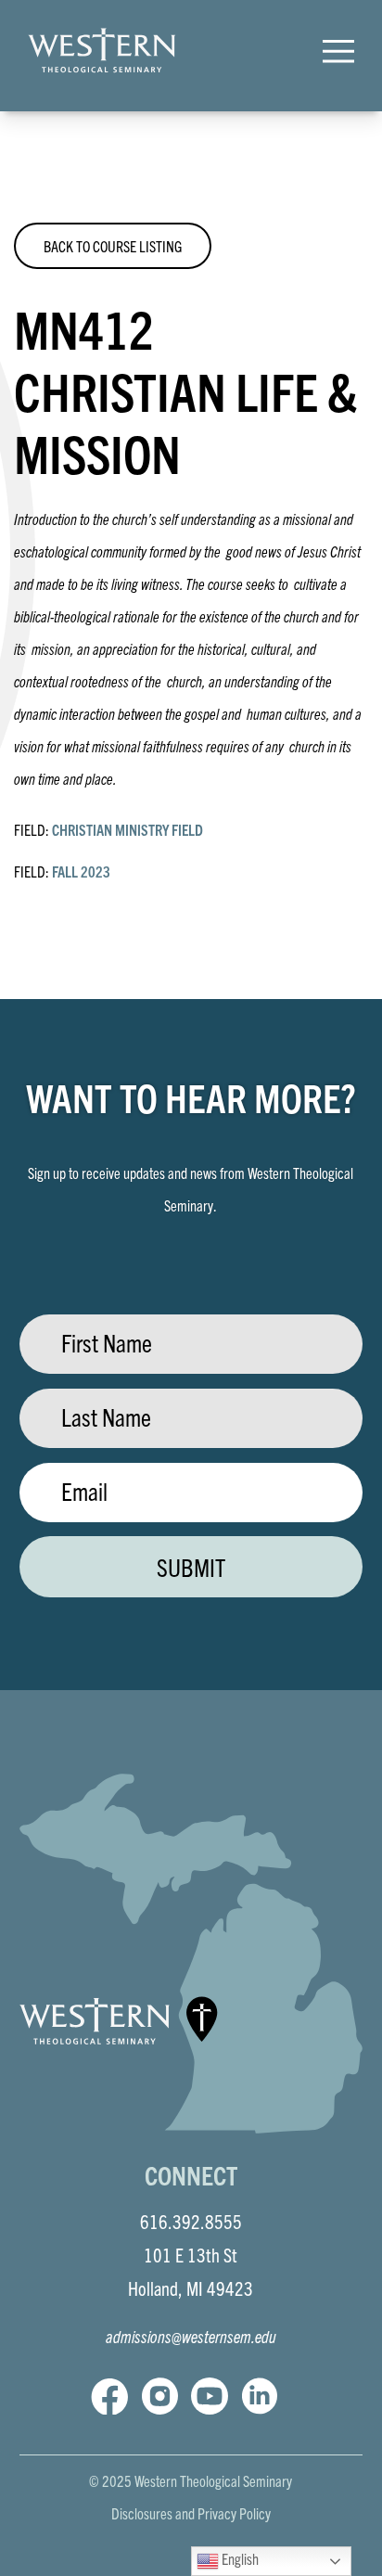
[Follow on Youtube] (210, 2396)
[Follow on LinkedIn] (260, 2396)
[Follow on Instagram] (159, 2396)
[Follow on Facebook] (109, 2396)
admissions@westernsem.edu (191, 2336)
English (239, 2558)
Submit (191, 1567)
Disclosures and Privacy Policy (191, 2513)
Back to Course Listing (113, 246)
